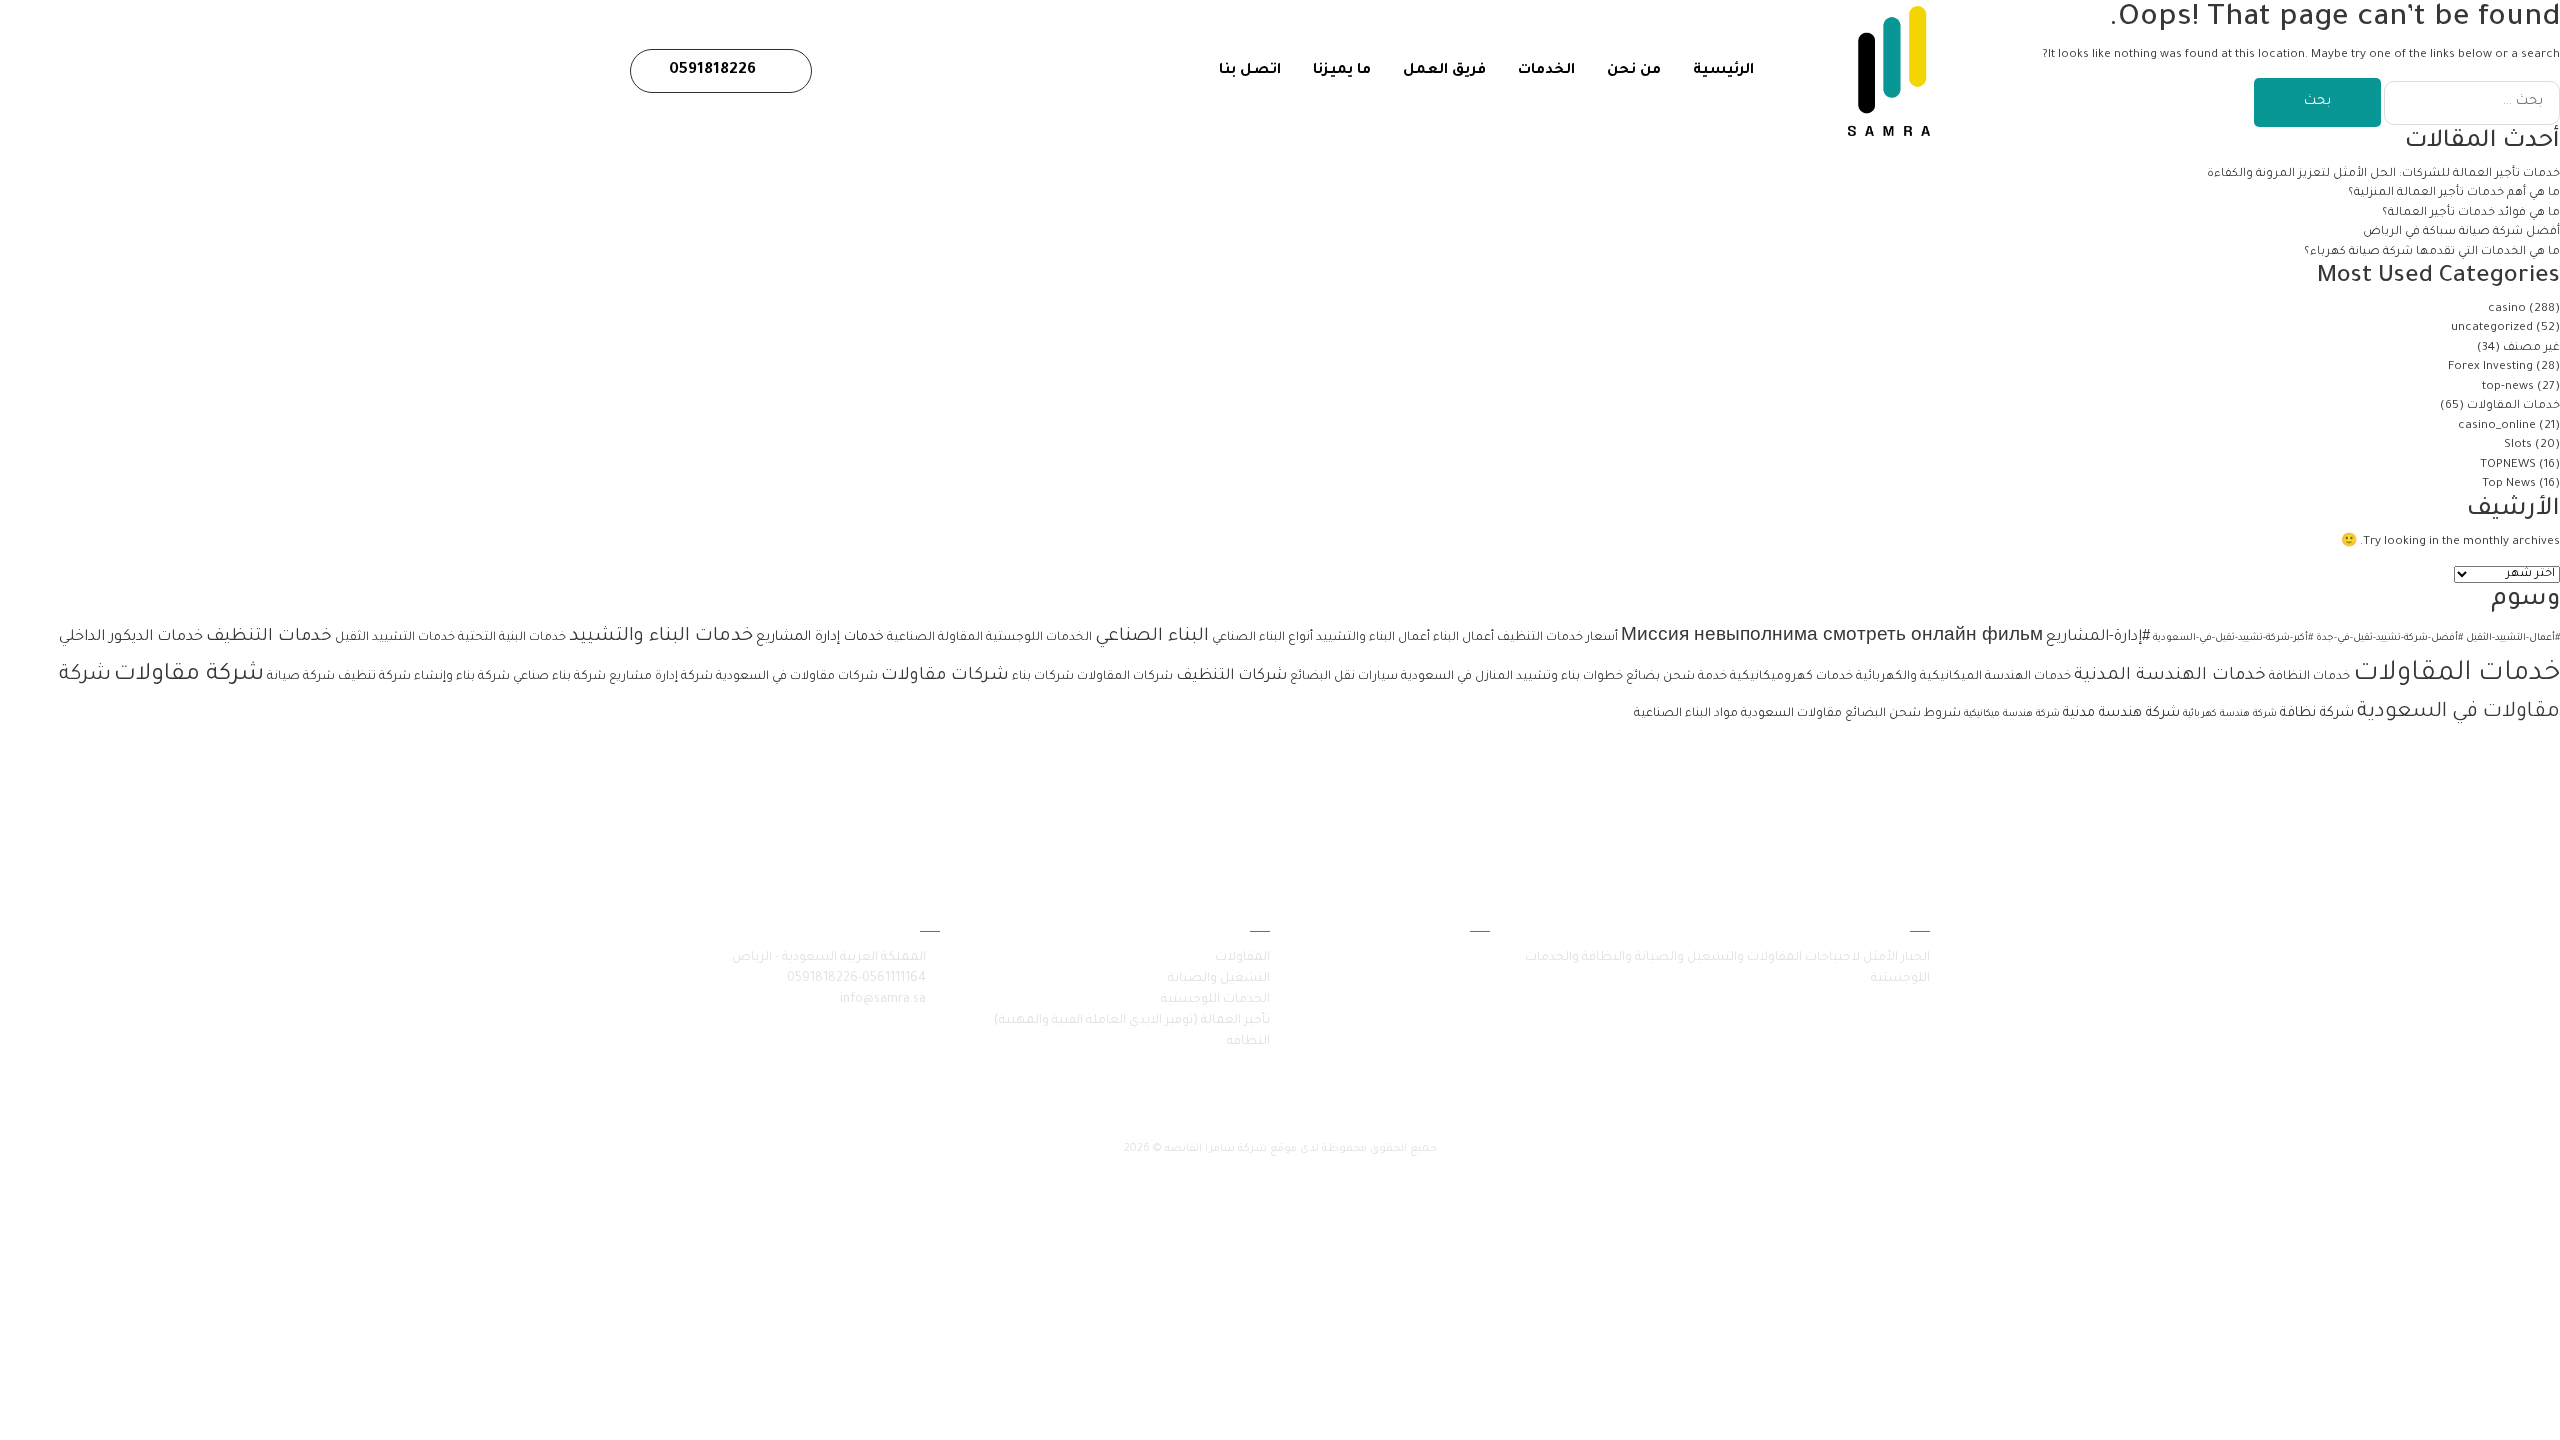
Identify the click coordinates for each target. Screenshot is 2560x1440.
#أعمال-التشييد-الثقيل (2513, 638)
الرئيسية (1723, 71)
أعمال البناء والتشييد (1373, 638)
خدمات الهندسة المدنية (2170, 676)
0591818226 (714, 70)
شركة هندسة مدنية (2121, 713)
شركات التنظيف (1231, 676)
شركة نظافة (2317, 713)
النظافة (1248, 1042)
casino (2507, 309)
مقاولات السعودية (1791, 714)
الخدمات (1546, 71)
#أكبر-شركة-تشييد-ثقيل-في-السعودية (2233, 638)
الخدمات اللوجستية (1039, 638)
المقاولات (1242, 958)
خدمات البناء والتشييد (661, 637)
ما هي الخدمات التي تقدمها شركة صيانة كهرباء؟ (2430, 252)
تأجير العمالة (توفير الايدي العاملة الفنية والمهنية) (1132, 1021)
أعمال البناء (1463, 638)
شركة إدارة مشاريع (661, 677)
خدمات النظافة (2309, 677)
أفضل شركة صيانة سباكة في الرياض (2461, 232)
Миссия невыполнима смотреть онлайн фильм (1832, 637)
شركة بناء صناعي (559, 677)
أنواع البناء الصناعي (1262, 638)
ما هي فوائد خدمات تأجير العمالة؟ (2471, 213)
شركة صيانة (301, 677)
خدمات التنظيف (269, 637)
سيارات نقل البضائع (1344, 677)
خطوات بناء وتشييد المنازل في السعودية (1512, 677)
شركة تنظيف (374, 677)
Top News (2509, 484)
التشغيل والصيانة (1219, 979)
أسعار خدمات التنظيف (1557, 638)
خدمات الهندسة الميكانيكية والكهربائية (1963, 677)
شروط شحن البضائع (1903, 714)
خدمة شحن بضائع (1676, 677)
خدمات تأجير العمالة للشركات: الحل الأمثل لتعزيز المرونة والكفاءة (2382, 174)
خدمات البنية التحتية (512, 638)
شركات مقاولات (945, 676)
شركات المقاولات (1125, 677)
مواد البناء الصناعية (1686, 714)
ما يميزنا (1342, 71)
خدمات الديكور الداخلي (131, 637)
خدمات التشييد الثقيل (395, 638)
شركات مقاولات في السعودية (797, 677)
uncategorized (2492, 328)
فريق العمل (1444, 71)
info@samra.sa (883, 1000)
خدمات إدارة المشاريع (820, 637)
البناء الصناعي (1152, 637)
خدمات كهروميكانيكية (1791, 677)
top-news (2508, 387)
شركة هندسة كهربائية (2230, 714)
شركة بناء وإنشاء (462, 677)
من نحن (1634, 71)
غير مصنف (2531, 348)
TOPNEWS (2508, 465)
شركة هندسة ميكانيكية (2012, 714)
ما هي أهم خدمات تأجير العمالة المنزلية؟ (2452, 193)
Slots (2518, 445)
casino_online (2497, 426)
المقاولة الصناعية (935, 638)
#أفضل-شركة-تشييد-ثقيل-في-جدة (2389, 638)
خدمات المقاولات (2513, 406)
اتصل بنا (1250, 71)
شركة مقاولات (189, 675)
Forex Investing (2490, 367)
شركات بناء (1043, 677)
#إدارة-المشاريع (2098, 637)
